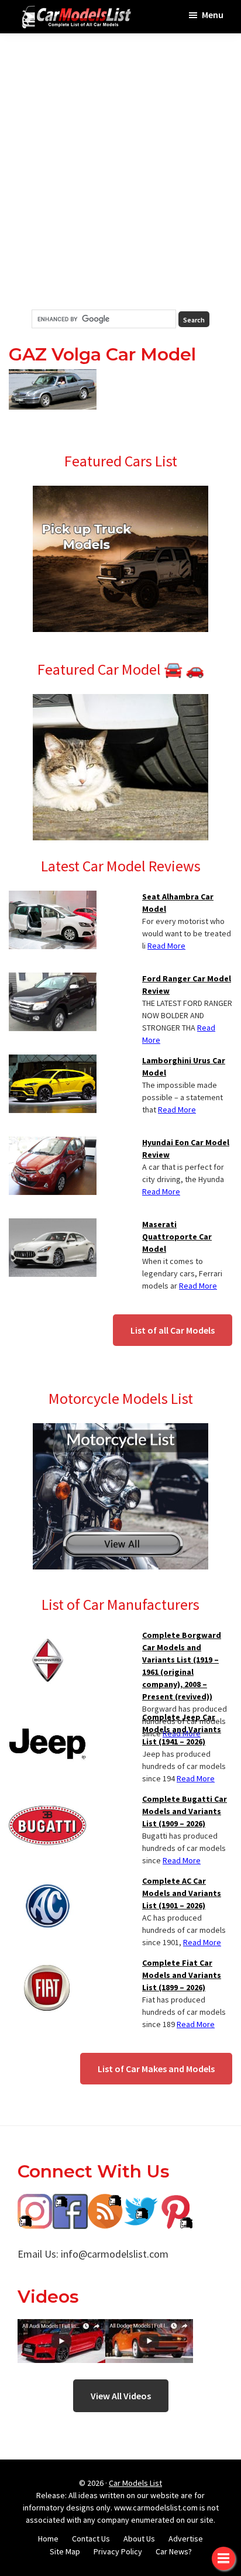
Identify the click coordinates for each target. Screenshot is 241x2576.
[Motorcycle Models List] (120, 1430)
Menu (213, 15)
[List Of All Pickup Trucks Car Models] (120, 493)
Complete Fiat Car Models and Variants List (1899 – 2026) (182, 1975)
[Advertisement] (120, 171)
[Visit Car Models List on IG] (35, 2202)
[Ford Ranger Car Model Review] (53, 980)
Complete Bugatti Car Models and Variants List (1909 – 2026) (185, 1811)
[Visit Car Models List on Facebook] (70, 2202)
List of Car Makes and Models (156, 2069)
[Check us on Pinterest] (175, 2202)
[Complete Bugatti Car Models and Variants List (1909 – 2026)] (48, 1800)
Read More (166, 946)
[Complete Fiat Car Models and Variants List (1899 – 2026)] (48, 1964)
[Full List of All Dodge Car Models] (61, 2328)
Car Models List (135, 2483)
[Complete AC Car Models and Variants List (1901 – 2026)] (48, 1882)
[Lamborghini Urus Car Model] (53, 1062)
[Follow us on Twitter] (140, 2202)
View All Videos (121, 2396)
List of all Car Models (173, 1330)
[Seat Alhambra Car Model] (53, 898)
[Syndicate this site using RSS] (105, 2202)
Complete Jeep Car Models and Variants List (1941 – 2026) (182, 1729)
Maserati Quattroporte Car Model (177, 1237)
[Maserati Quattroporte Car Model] (53, 1225)
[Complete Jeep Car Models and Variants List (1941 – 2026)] (48, 1718)
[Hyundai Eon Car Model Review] (53, 1143)
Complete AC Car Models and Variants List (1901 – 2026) (182, 1893)
